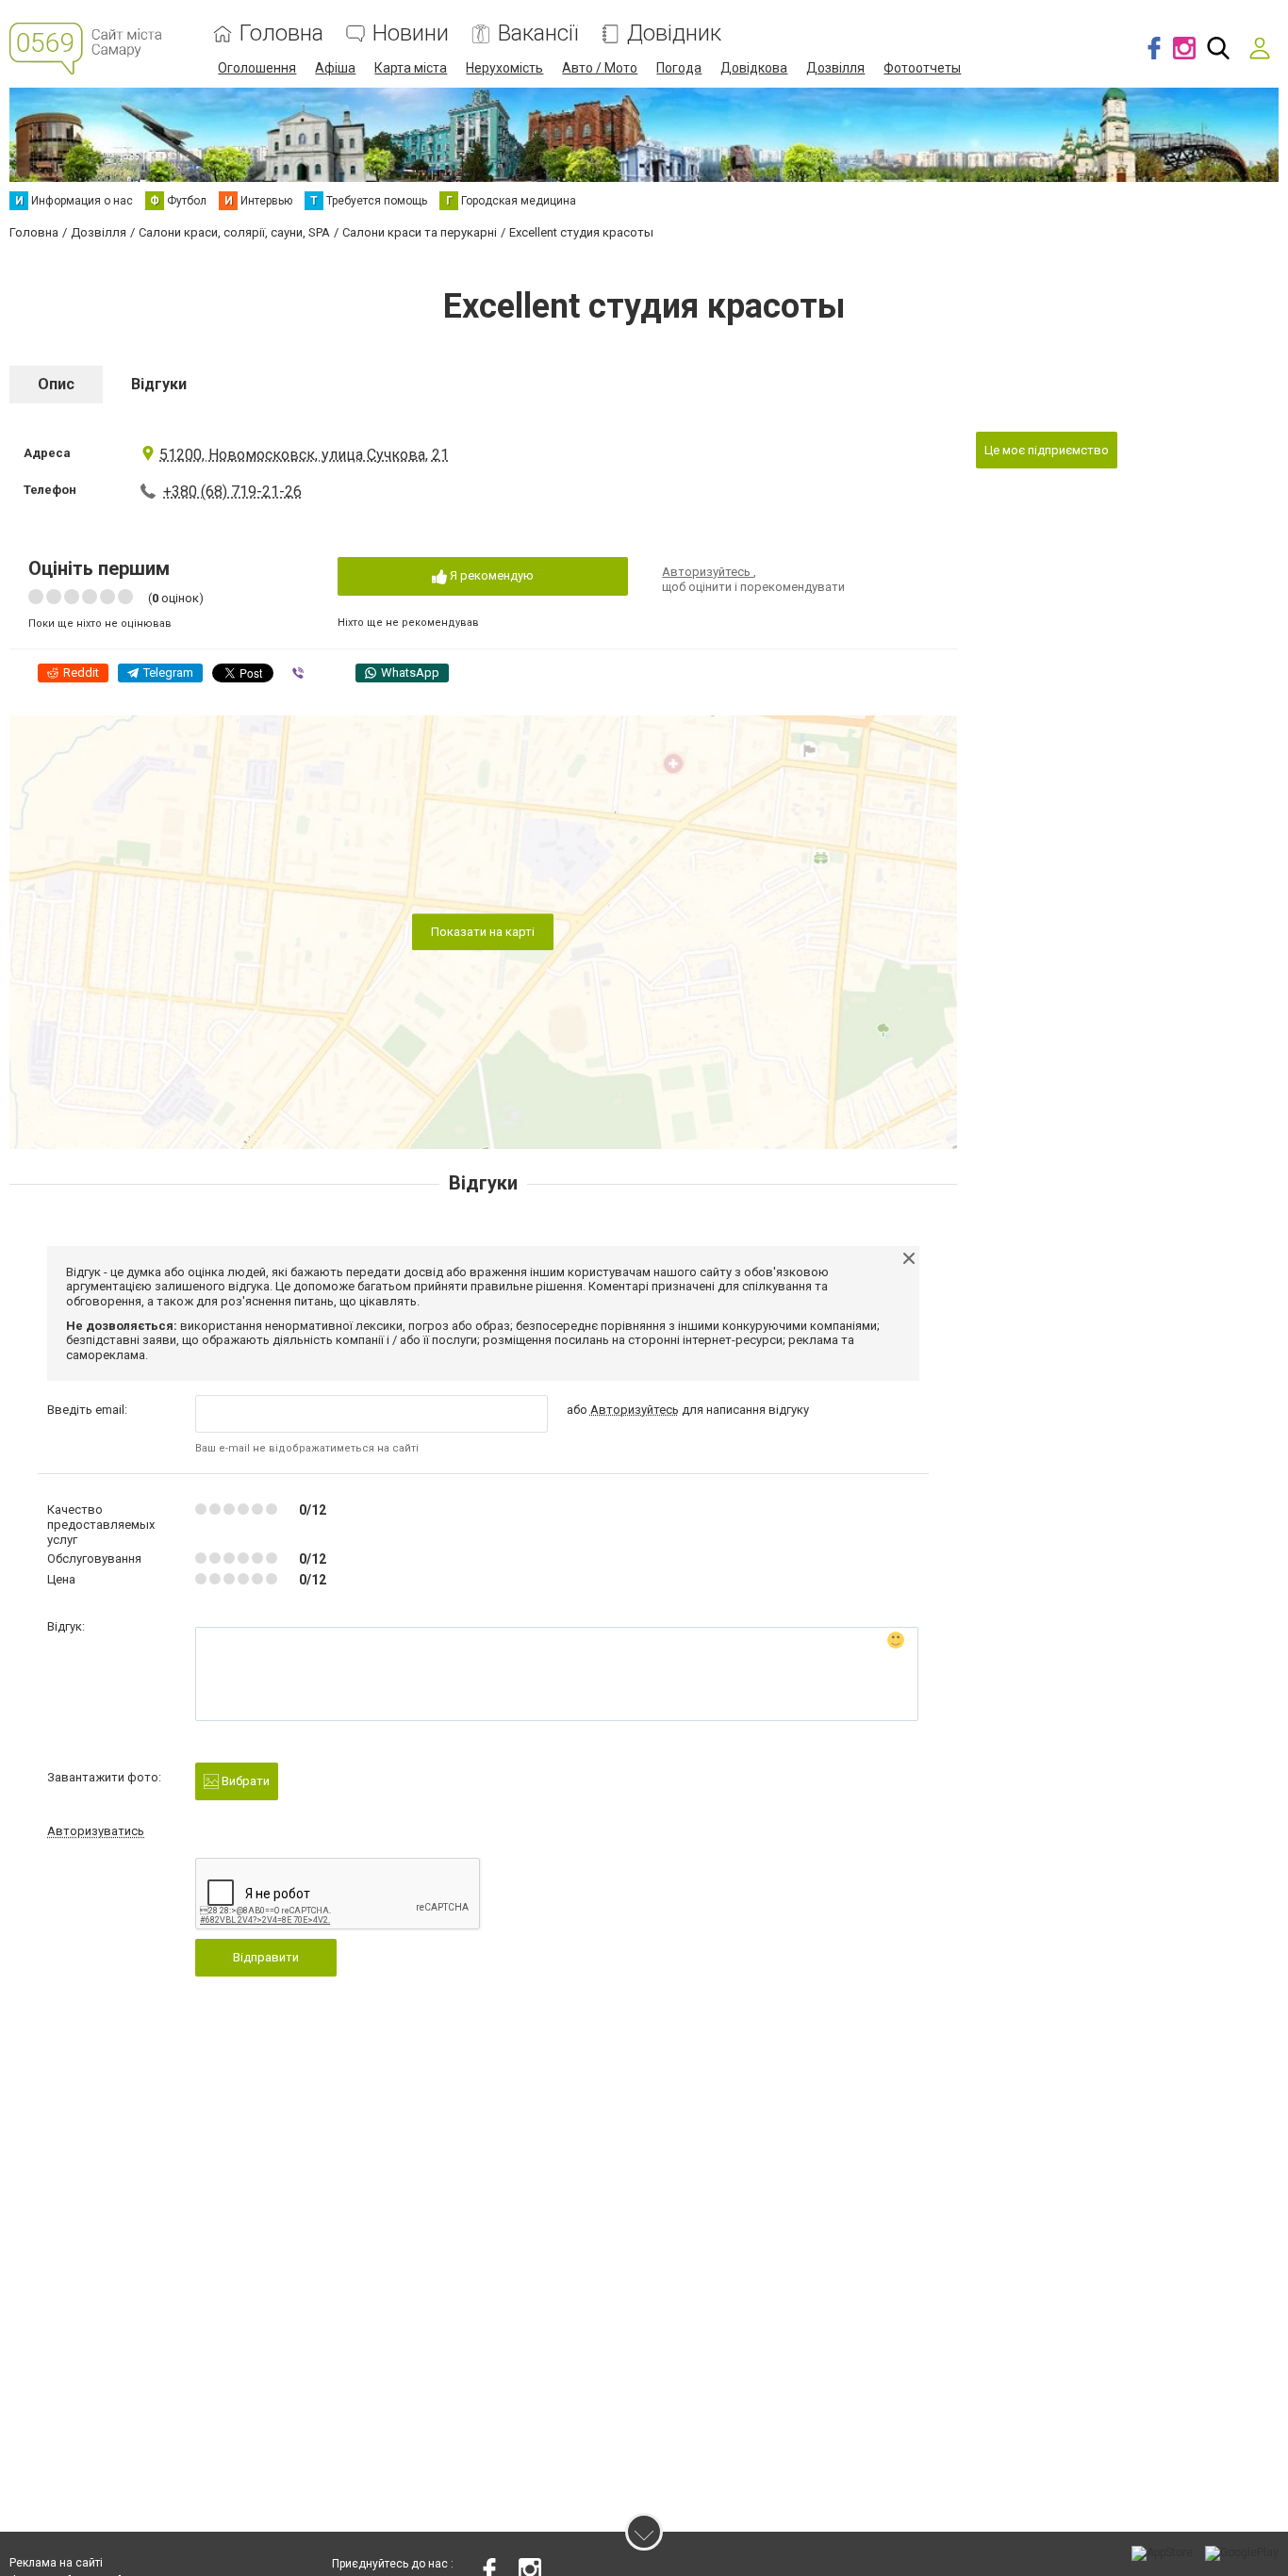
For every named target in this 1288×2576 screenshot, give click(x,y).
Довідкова (754, 68)
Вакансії (538, 33)
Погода (679, 68)
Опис (56, 384)
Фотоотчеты (922, 68)
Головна (281, 33)
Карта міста (411, 68)
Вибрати (244, 1781)
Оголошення (257, 68)
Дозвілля (835, 68)
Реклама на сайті (56, 2563)
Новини (411, 33)
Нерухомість (504, 68)
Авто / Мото (600, 68)
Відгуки (159, 384)
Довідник (674, 33)
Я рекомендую (490, 575)
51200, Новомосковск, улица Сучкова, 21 (304, 455)
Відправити (266, 1957)
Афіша (335, 68)
